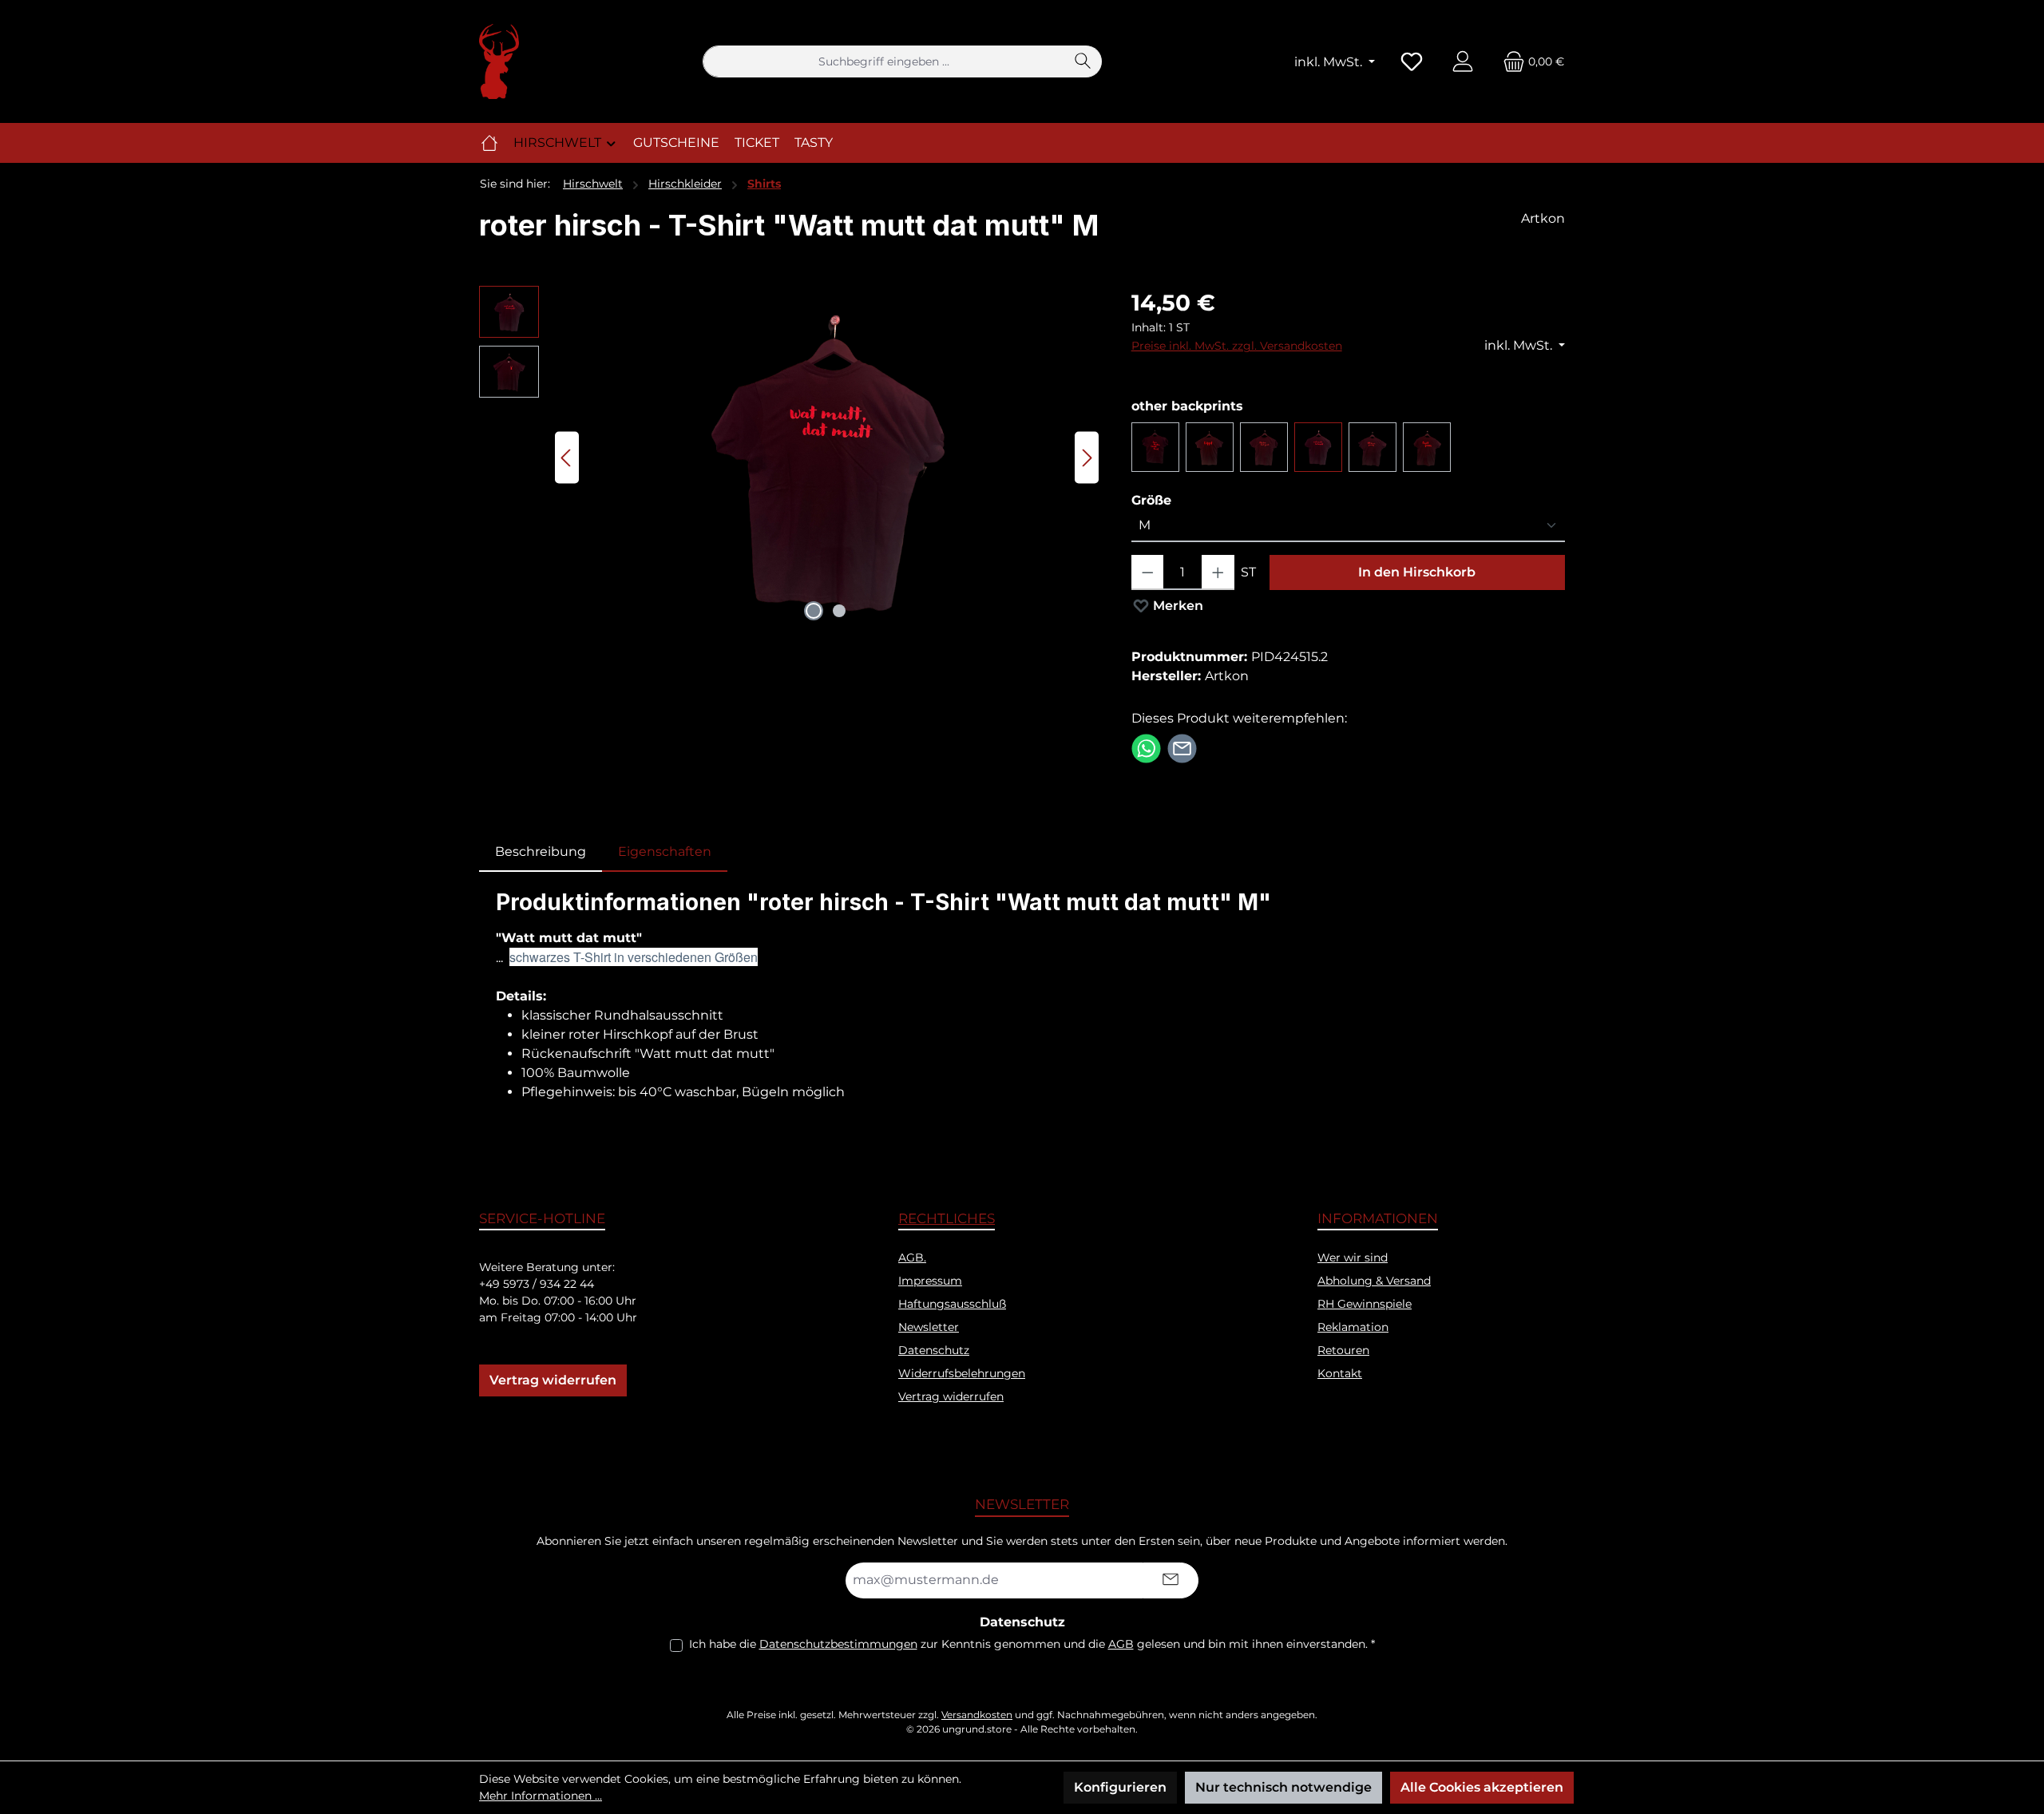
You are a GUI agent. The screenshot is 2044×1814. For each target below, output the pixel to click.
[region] (789, 457)
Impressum (930, 1281)
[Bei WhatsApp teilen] (1146, 748)
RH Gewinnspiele (1365, 1304)
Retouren (1343, 1350)
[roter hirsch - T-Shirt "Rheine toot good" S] (1264, 447)
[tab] (541, 852)
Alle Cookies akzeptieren (1482, 1787)
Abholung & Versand (1374, 1281)
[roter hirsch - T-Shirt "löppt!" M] (1210, 447)
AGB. (912, 1258)
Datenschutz (934, 1350)
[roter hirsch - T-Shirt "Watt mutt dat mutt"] (1318, 447)
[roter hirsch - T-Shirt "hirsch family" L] (1373, 447)
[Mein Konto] (1463, 62)
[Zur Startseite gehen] (499, 61)
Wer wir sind (1353, 1258)
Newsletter (929, 1327)
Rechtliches (947, 1218)
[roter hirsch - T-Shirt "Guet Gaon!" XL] (1427, 447)
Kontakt (1340, 1373)
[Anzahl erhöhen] (1218, 572)
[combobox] (884, 61)
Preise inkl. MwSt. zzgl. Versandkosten (1237, 346)
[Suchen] (1083, 61)
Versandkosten (977, 1715)
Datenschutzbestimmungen (838, 1644)
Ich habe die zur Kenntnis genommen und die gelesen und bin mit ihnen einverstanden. (1032, 1644)
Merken (1176, 606)
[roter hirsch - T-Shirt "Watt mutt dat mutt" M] (827, 457)
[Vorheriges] (567, 458)
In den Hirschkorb (1417, 572)
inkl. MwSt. (1330, 62)
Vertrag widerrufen (553, 1380)
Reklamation (1353, 1327)
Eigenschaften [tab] (665, 852)
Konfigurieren (1120, 1787)
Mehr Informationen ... (541, 1796)
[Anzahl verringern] (1148, 572)
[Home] (489, 143)
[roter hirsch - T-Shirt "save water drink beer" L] (1155, 447)
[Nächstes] (1087, 458)
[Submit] (1171, 1580)
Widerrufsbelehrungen (962, 1373)
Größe (1151, 500)
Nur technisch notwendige (1283, 1787)
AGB (1121, 1644)
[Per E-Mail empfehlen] (1182, 748)
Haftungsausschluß (952, 1304)
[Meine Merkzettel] (1412, 62)
